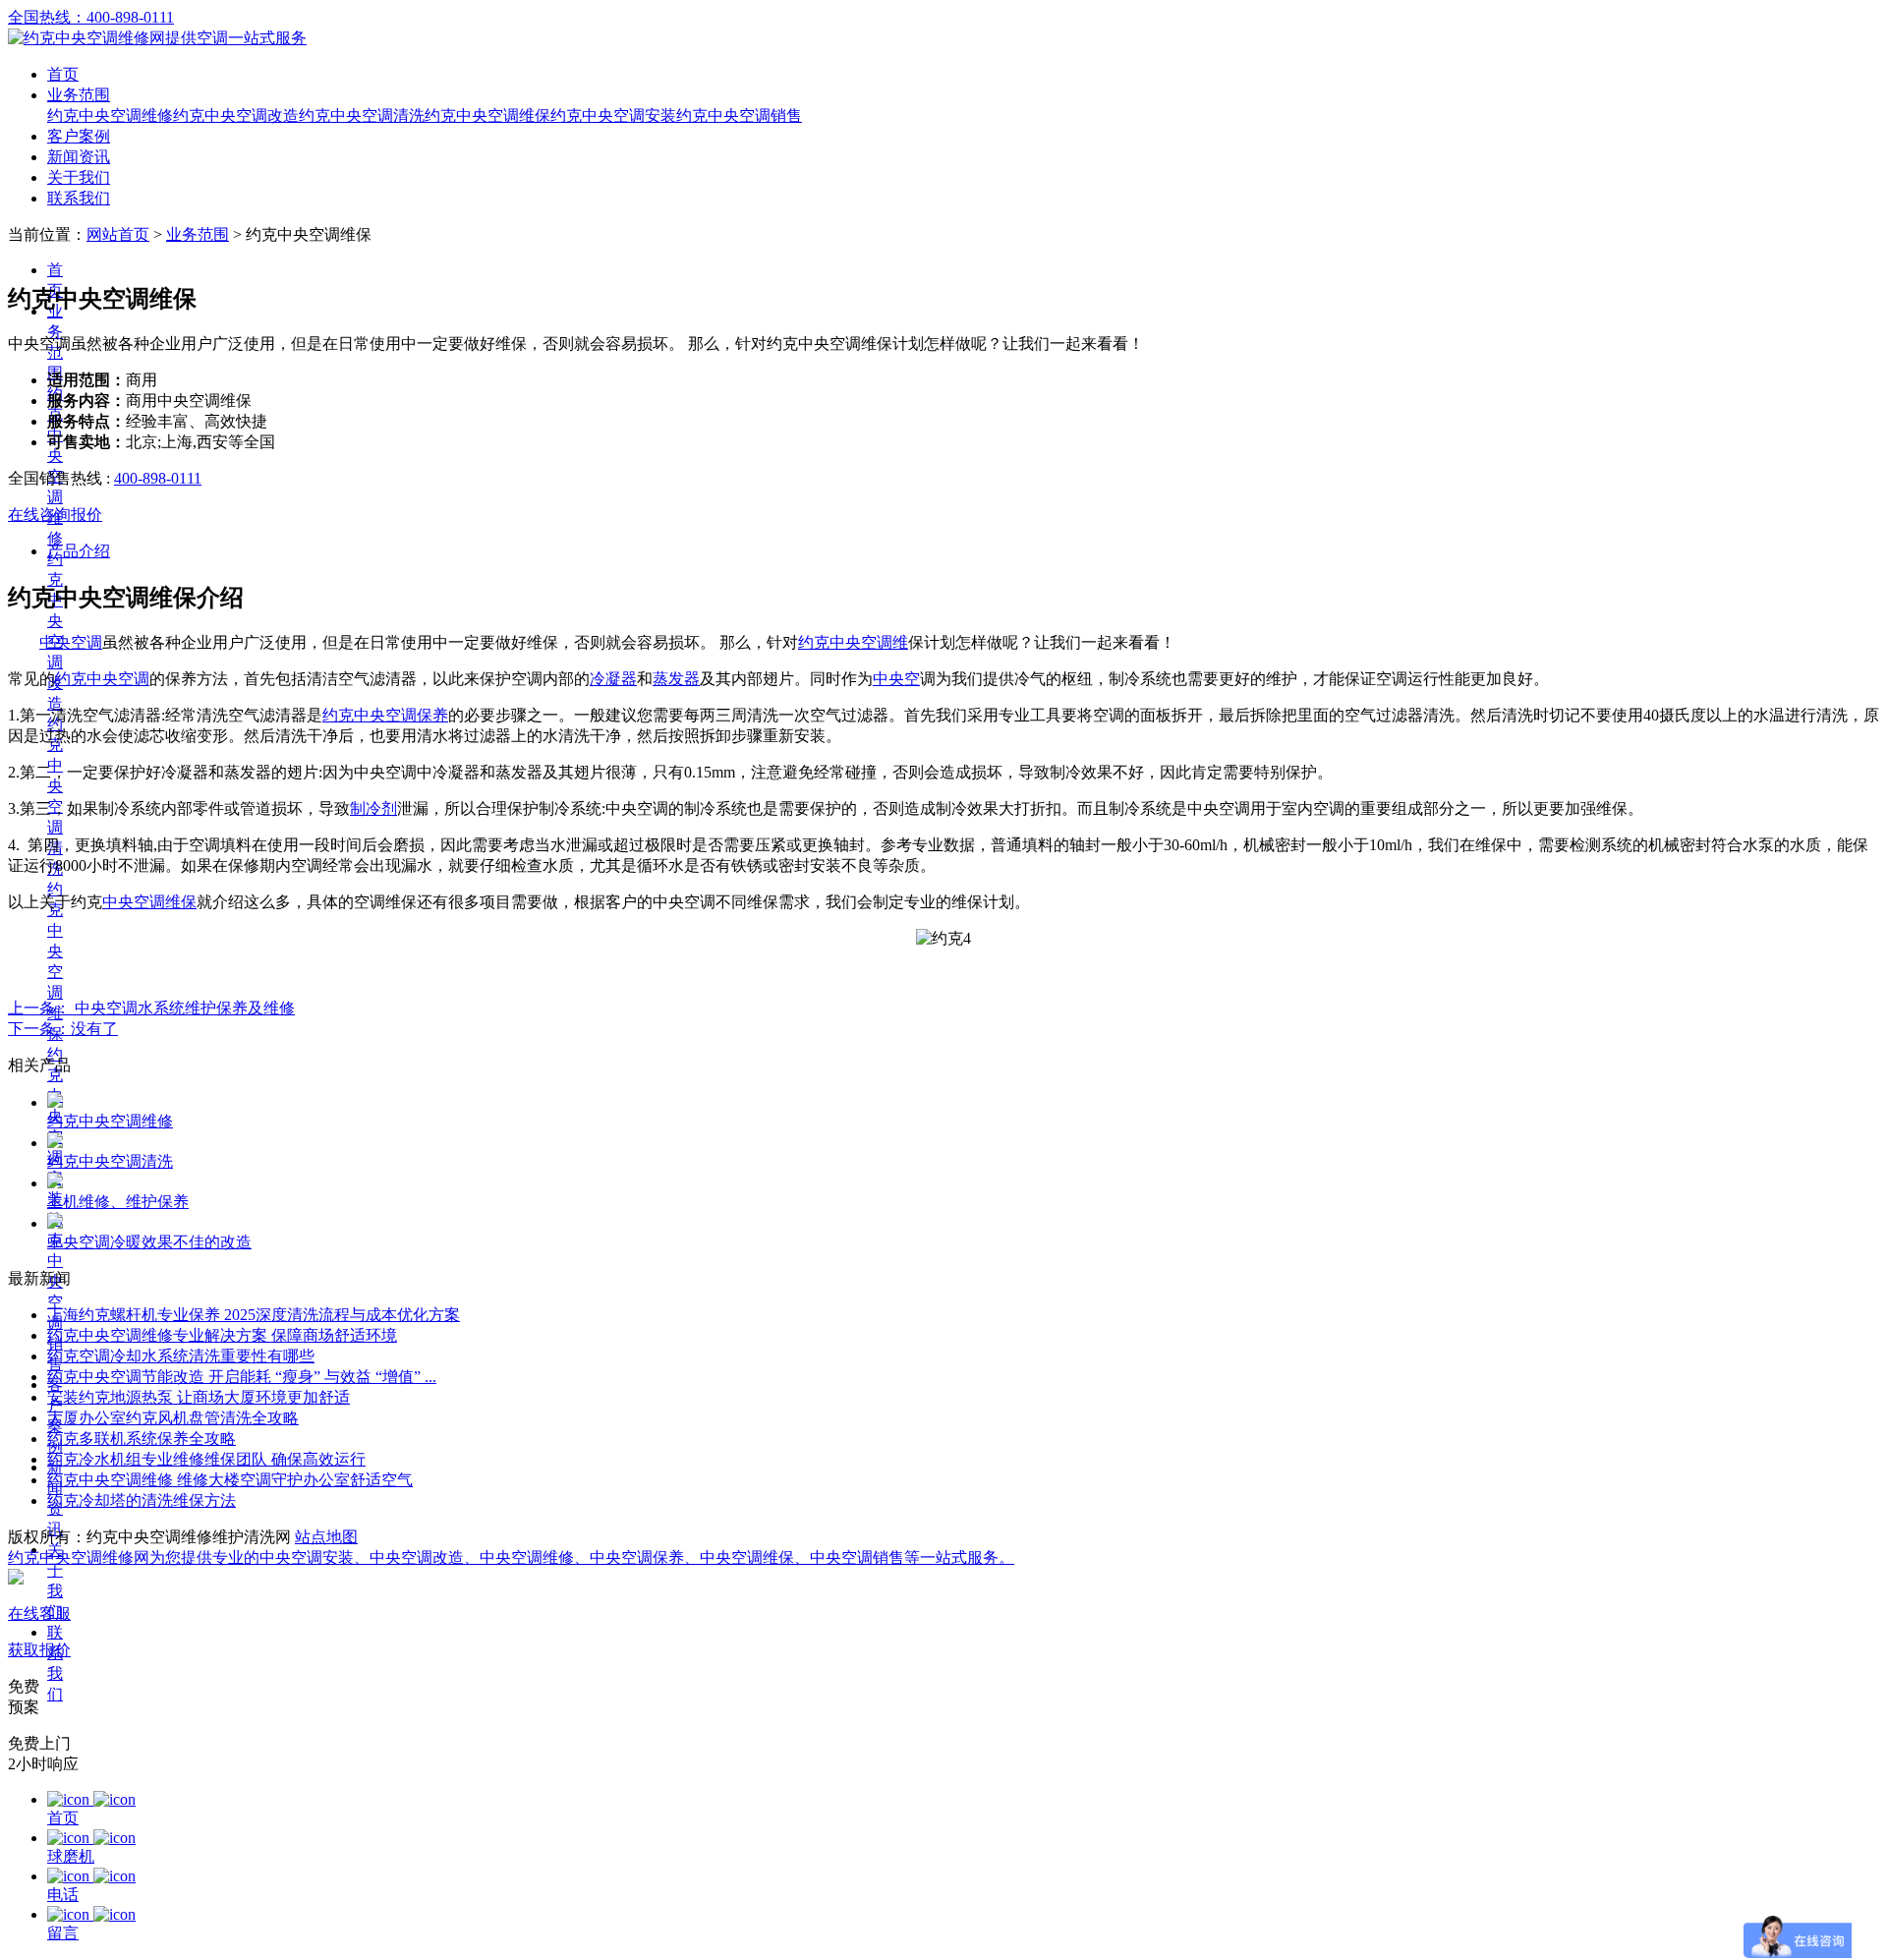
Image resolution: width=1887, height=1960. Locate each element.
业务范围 (79, 95)
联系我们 (79, 198)
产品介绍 (79, 551)
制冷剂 (373, 808)
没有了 (63, 1029)
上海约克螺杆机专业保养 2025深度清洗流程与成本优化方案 (254, 1315)
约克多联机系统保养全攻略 (142, 1439)
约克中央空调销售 (739, 115)
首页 (63, 74)
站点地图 (326, 1537)
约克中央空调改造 (236, 115)
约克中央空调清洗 (362, 115)
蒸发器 (676, 679)
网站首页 (118, 234)
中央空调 (71, 642)
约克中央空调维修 (110, 115)
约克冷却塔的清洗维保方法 (142, 1500)
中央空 (896, 679)
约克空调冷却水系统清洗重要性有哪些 (181, 1356)
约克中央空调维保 (487, 115)
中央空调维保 (149, 902)
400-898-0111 (158, 478)
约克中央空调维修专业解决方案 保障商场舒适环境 (222, 1335)
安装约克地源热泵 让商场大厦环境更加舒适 (199, 1397)
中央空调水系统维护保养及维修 (151, 1008)
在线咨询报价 (55, 515)
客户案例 (79, 136)
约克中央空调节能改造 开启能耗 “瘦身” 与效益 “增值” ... (242, 1377)
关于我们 (79, 177)
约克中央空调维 (853, 642)
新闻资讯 (79, 157)
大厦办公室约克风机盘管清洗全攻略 (173, 1418)
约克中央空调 (102, 679)
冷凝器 (613, 679)
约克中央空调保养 (385, 715)
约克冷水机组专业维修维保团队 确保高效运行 (206, 1459)
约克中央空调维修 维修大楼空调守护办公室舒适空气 (230, 1480)
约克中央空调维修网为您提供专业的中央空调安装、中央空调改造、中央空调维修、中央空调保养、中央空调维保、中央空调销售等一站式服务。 (511, 1557)
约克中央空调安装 (613, 115)
